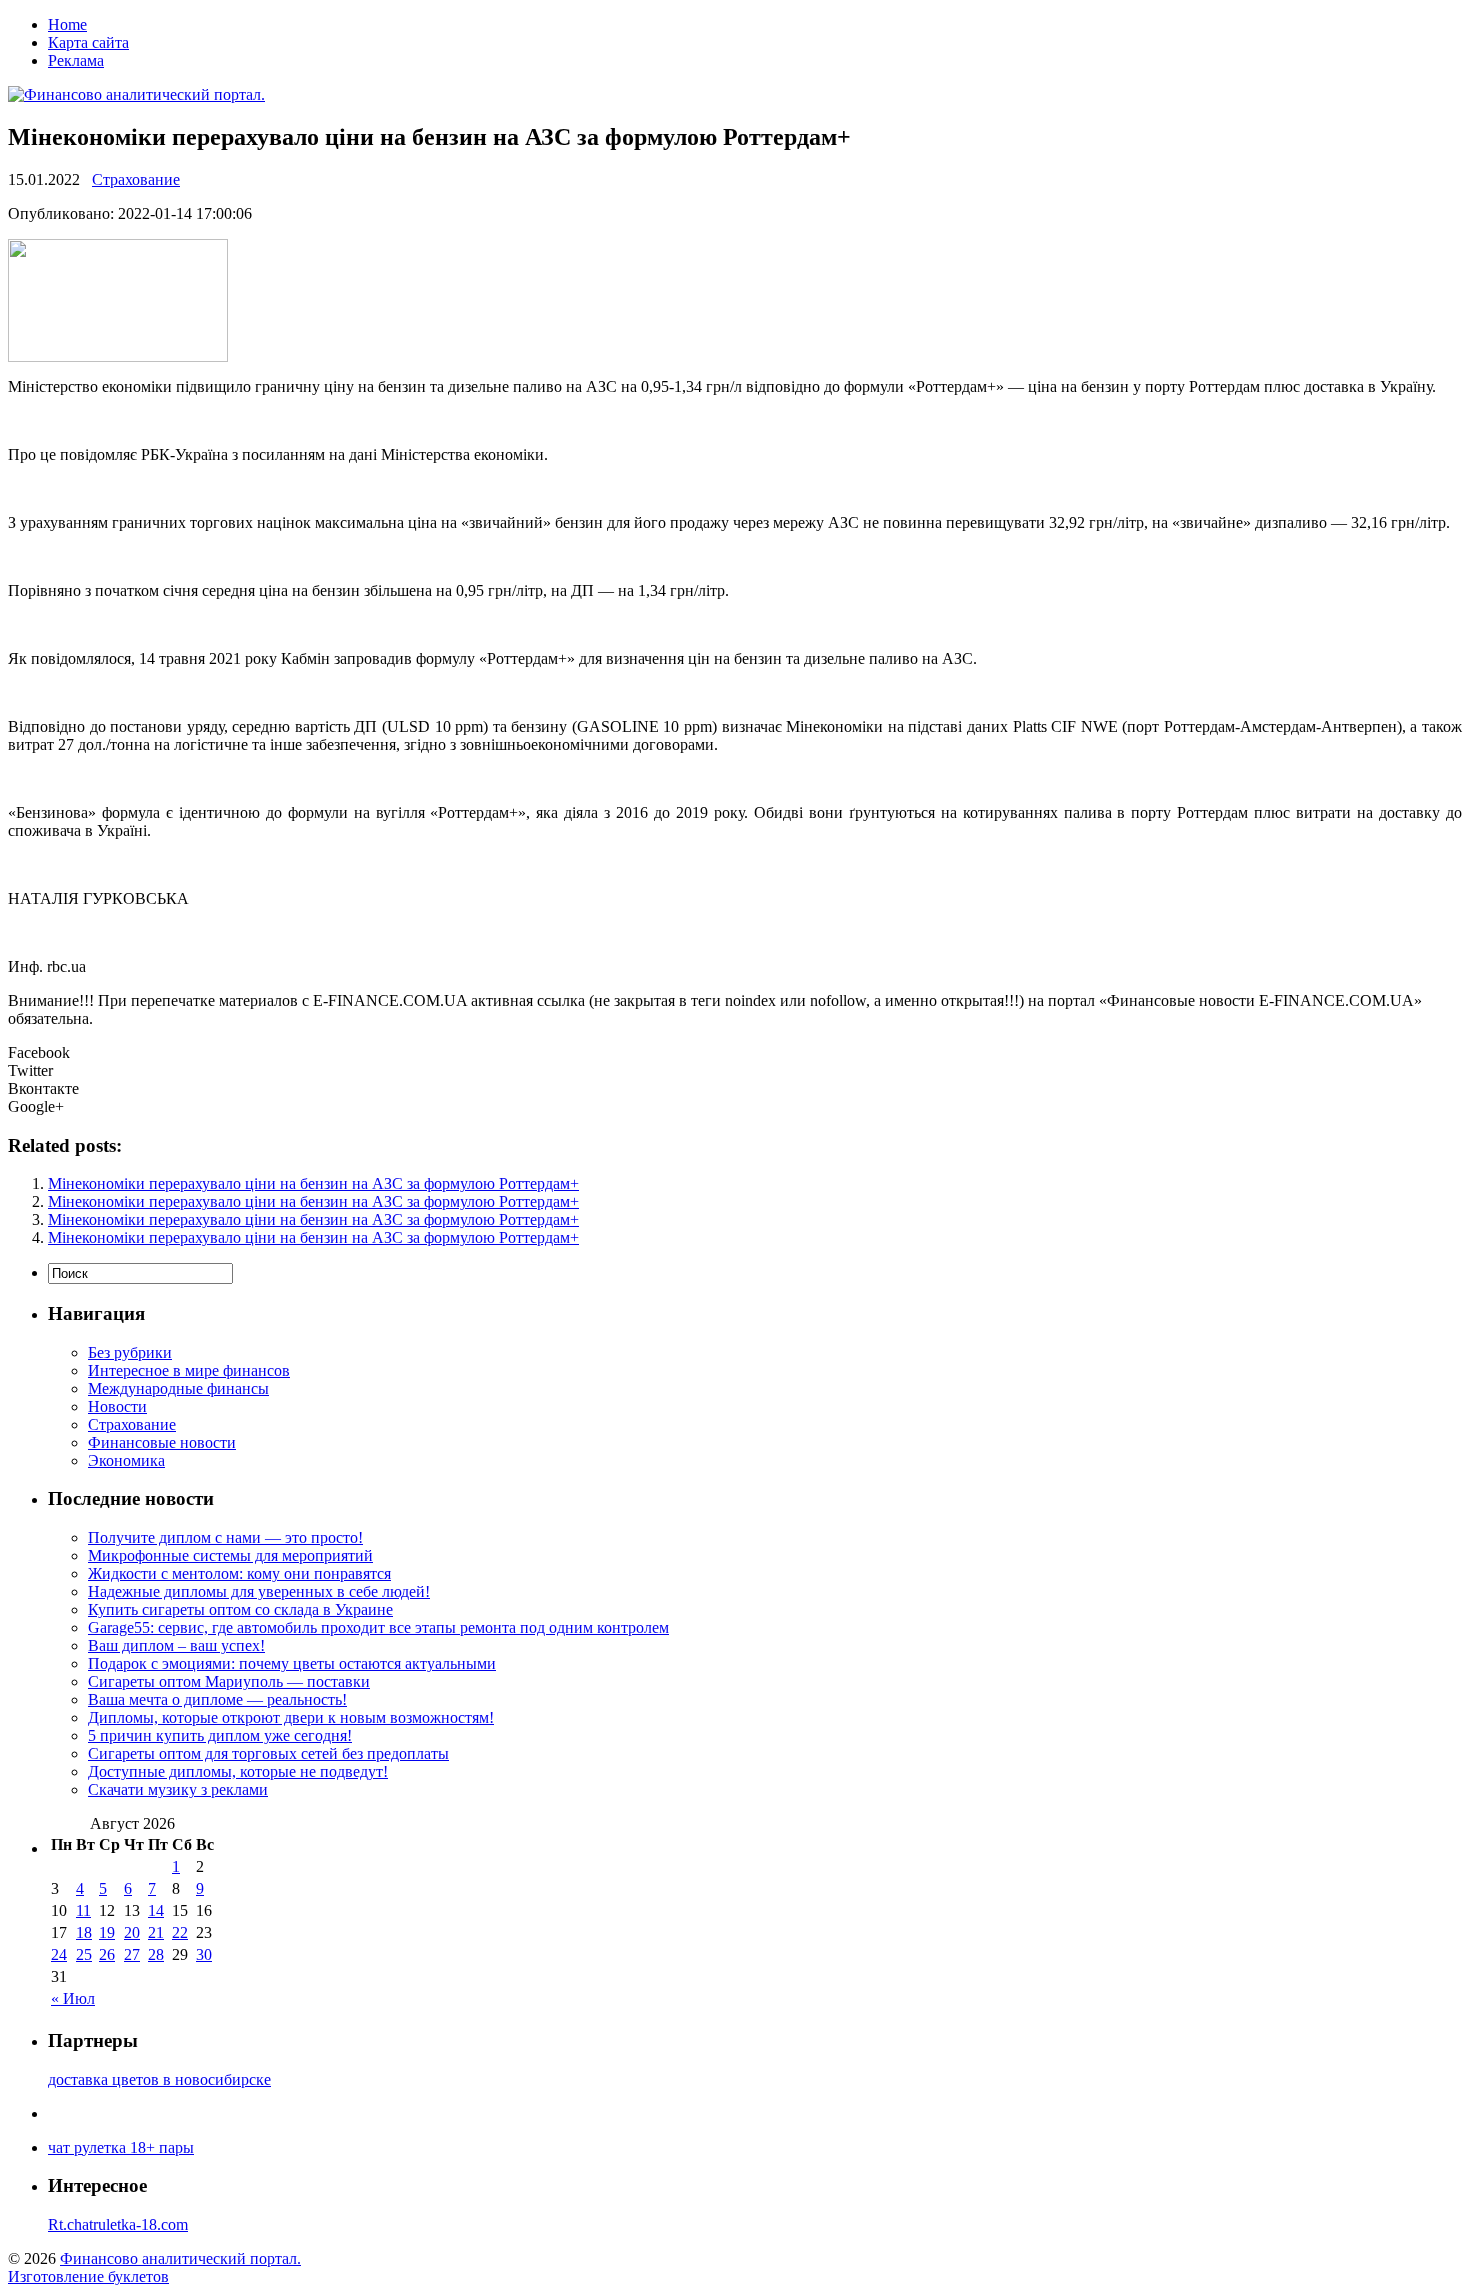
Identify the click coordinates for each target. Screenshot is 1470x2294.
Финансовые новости (162, 1442)
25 (84, 1954)
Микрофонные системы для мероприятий (230, 1555)
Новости (117, 1406)
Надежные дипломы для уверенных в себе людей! (259, 1591)
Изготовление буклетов (88, 2276)
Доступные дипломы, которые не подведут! (238, 1771)
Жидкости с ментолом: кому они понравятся (239, 1573)
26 (107, 1954)
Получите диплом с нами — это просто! (225, 1537)
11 (83, 1910)
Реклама (76, 60)
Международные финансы (178, 1388)
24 (59, 1954)
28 (156, 1954)
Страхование (136, 179)
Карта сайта (88, 42)
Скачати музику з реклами (178, 1789)
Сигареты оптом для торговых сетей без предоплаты (268, 1753)
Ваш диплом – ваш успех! (176, 1645)
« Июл (73, 1998)
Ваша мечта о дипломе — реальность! (217, 1699)
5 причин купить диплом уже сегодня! (220, 1735)
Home (67, 24)
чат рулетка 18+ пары (121, 2147)
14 (156, 1910)
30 (204, 1954)
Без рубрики (130, 1352)
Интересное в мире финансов (189, 1370)
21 (156, 1932)
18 (84, 1932)
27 (132, 1954)
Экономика (126, 1460)
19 (107, 1932)
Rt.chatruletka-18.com (118, 2224)
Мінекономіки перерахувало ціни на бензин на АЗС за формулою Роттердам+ (313, 1183)
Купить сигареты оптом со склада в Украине (240, 1609)
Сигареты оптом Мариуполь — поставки (229, 1681)
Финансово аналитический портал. (180, 2258)
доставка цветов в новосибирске (159, 2079)
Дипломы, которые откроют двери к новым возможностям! (291, 1717)
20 (132, 1932)
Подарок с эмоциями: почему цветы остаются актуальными (292, 1663)
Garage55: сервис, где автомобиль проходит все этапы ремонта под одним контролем (378, 1627)
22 (180, 1932)
